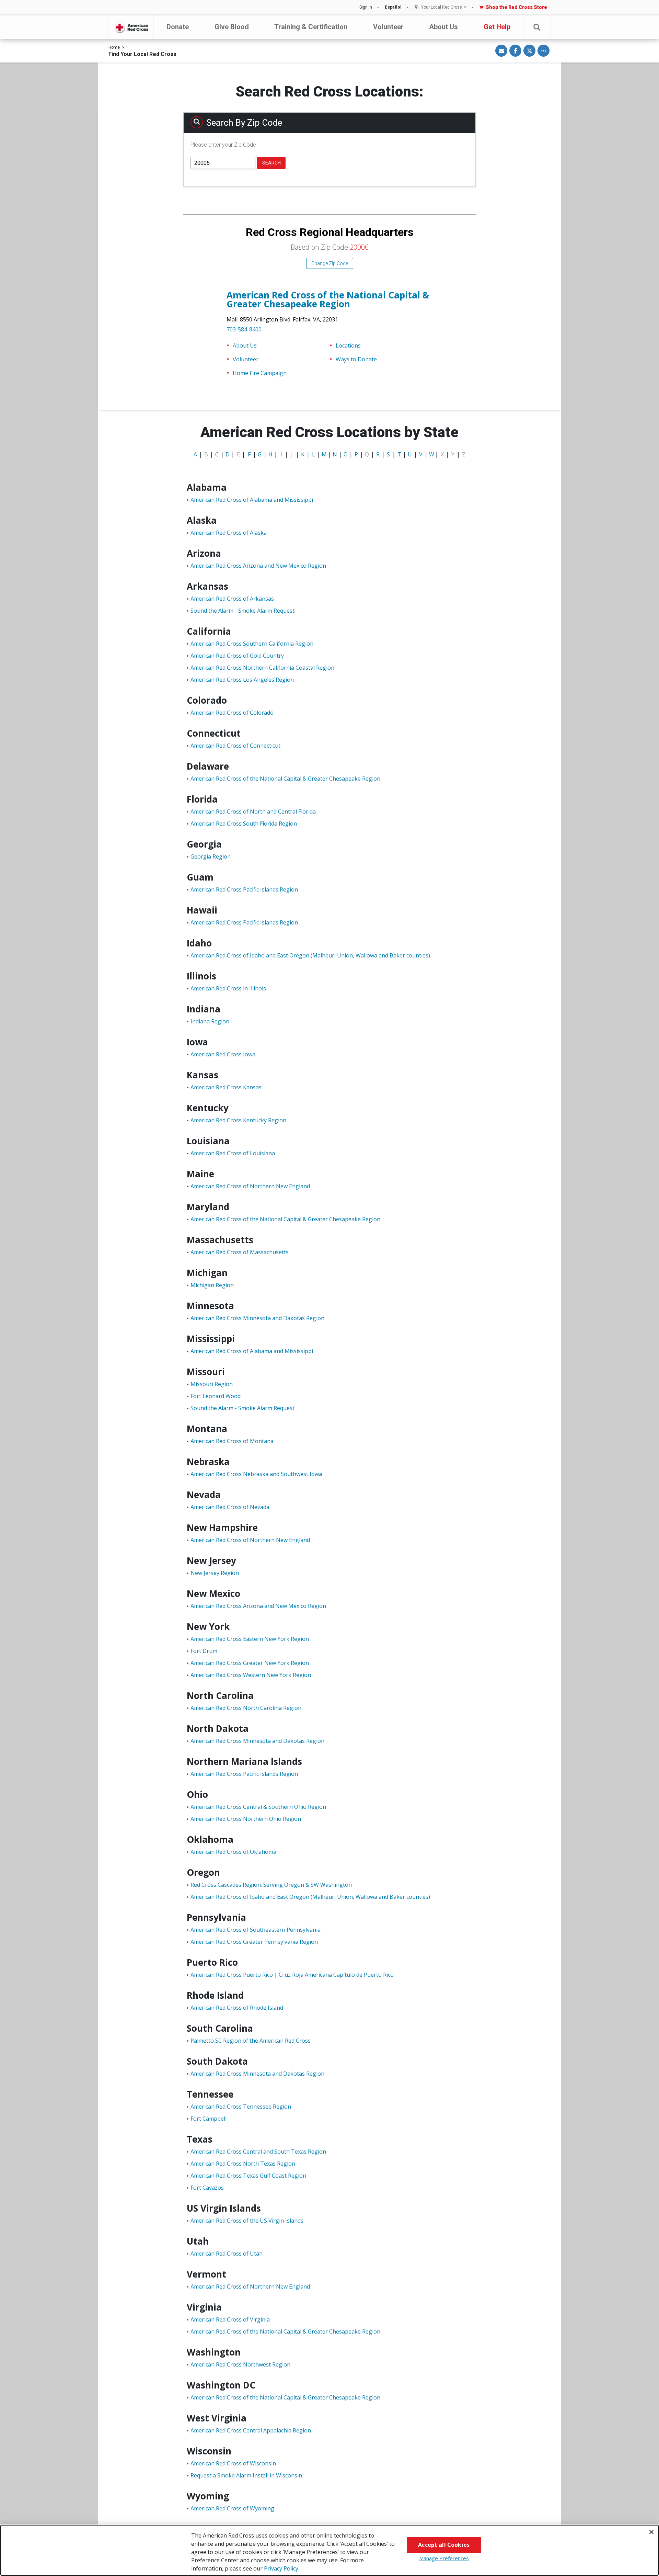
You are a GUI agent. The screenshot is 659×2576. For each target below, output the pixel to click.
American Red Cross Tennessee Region (241, 2107)
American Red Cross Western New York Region (251, 1675)
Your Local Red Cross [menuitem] (442, 7)
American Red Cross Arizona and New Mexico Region (258, 566)
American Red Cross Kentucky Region (238, 1120)
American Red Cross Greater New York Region (250, 1663)
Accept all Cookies (444, 2545)
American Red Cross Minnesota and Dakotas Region (257, 1318)
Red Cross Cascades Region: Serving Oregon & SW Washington (271, 1885)
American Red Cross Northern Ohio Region (246, 1819)
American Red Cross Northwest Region (240, 2364)
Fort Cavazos (207, 2188)
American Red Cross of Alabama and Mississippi (252, 500)
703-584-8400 (244, 329)
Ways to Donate (356, 359)
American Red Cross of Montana (232, 1441)
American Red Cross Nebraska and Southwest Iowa (256, 1474)
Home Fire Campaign (260, 373)
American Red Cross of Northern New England (250, 1186)
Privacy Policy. (282, 2568)
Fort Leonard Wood (216, 1396)
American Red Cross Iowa (223, 1054)
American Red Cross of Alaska (229, 533)
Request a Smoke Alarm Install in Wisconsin (246, 2475)
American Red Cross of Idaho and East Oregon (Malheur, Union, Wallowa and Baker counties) (310, 955)
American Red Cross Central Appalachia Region (251, 2430)
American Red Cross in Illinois (228, 988)
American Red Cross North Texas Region (243, 2164)
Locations (348, 345)
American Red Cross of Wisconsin (233, 2463)
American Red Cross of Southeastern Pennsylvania (256, 1930)
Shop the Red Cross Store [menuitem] (516, 7)
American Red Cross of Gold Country (237, 656)
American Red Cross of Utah (227, 2254)
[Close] (651, 2532)
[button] (537, 27)
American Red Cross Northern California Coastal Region (262, 668)
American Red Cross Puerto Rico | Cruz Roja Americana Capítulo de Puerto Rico (292, 1975)
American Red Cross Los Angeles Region (242, 680)
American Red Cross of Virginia (230, 2319)
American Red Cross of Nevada (230, 1507)
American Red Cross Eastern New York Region (250, 1639)
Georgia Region (211, 856)
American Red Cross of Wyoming (232, 2508)
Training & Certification (311, 27)
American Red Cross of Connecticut (235, 746)
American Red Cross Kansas (226, 1087)
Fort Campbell (209, 2119)
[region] (329, 2550)
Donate (178, 27)
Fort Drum (204, 1651)
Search (271, 163)
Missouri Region (212, 1384)
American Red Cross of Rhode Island (237, 2008)
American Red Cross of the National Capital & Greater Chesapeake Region (328, 299)
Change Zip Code (330, 263)
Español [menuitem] (393, 7)
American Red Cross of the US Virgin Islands (247, 2221)
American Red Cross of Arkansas (232, 599)
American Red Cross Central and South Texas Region (258, 2152)
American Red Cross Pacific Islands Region (244, 889)
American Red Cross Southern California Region (252, 644)
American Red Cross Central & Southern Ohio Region (258, 1807)
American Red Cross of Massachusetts (240, 1252)
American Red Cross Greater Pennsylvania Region (254, 1942)
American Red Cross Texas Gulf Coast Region (248, 2176)
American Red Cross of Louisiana (233, 1153)
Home (114, 47)
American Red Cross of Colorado (232, 713)
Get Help (497, 27)
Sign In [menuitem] (366, 7)
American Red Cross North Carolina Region (246, 1708)
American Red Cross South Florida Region (244, 824)
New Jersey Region (215, 1573)
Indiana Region (210, 1021)
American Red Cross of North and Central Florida (253, 812)
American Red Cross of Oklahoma (233, 1852)
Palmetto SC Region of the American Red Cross (251, 2041)
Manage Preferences (444, 2558)
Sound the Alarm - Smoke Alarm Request (242, 611)
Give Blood (232, 27)
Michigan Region (212, 1285)
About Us (443, 27)
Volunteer (388, 27)
